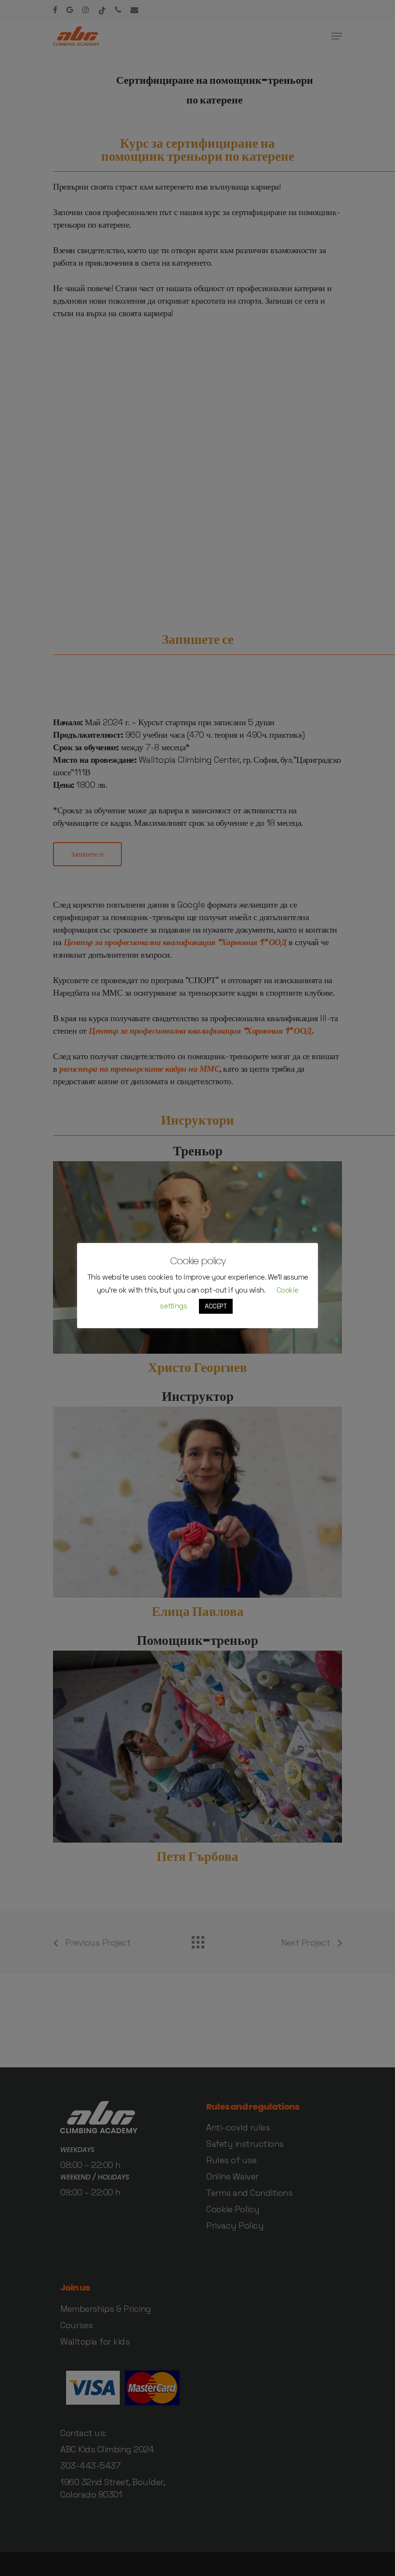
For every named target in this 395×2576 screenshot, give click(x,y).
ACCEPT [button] (216, 1306)
